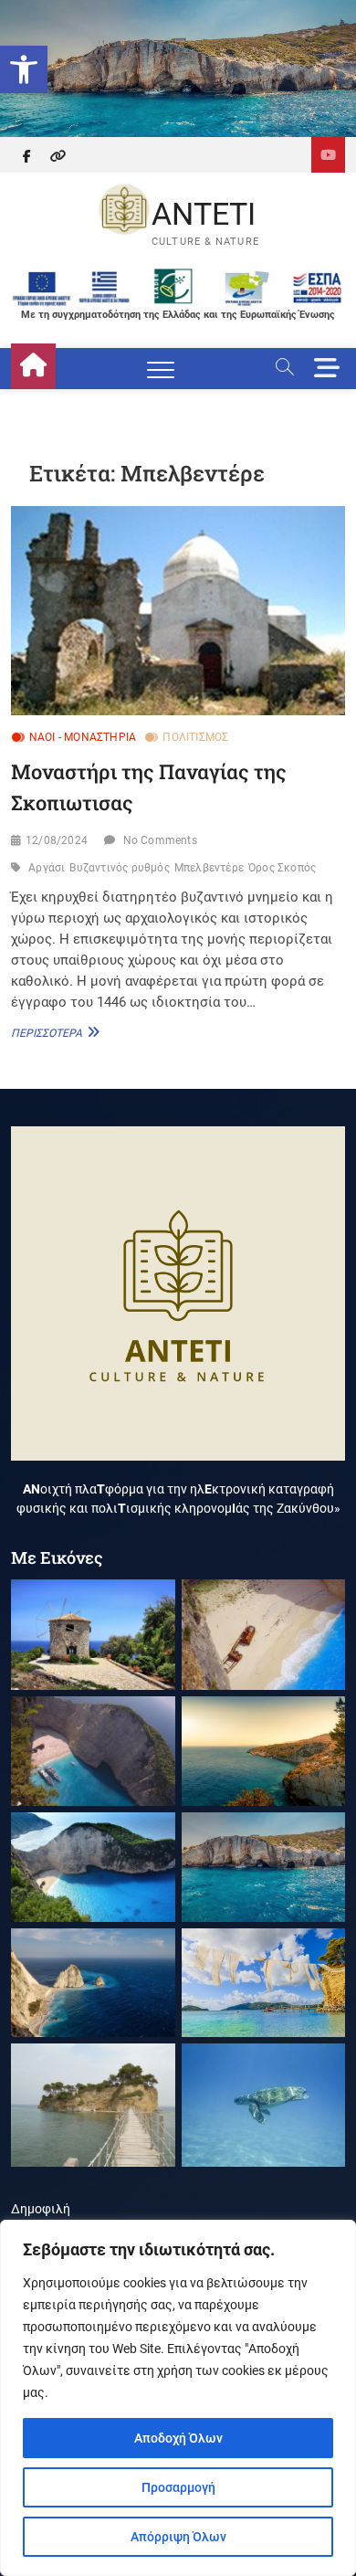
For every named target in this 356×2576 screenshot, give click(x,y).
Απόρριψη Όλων (178, 2537)
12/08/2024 (57, 840)
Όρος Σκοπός (282, 868)
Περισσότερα (53, 1032)
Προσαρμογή (178, 2487)
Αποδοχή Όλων (178, 2438)
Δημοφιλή (41, 2209)
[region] (178, 2398)
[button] (24, 69)
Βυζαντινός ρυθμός (119, 868)
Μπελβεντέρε (209, 868)
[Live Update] (328, 155)
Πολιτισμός (195, 737)
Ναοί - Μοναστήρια (83, 737)
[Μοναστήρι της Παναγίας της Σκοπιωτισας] (178, 611)
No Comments (160, 840)
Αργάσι (47, 868)
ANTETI (204, 214)
